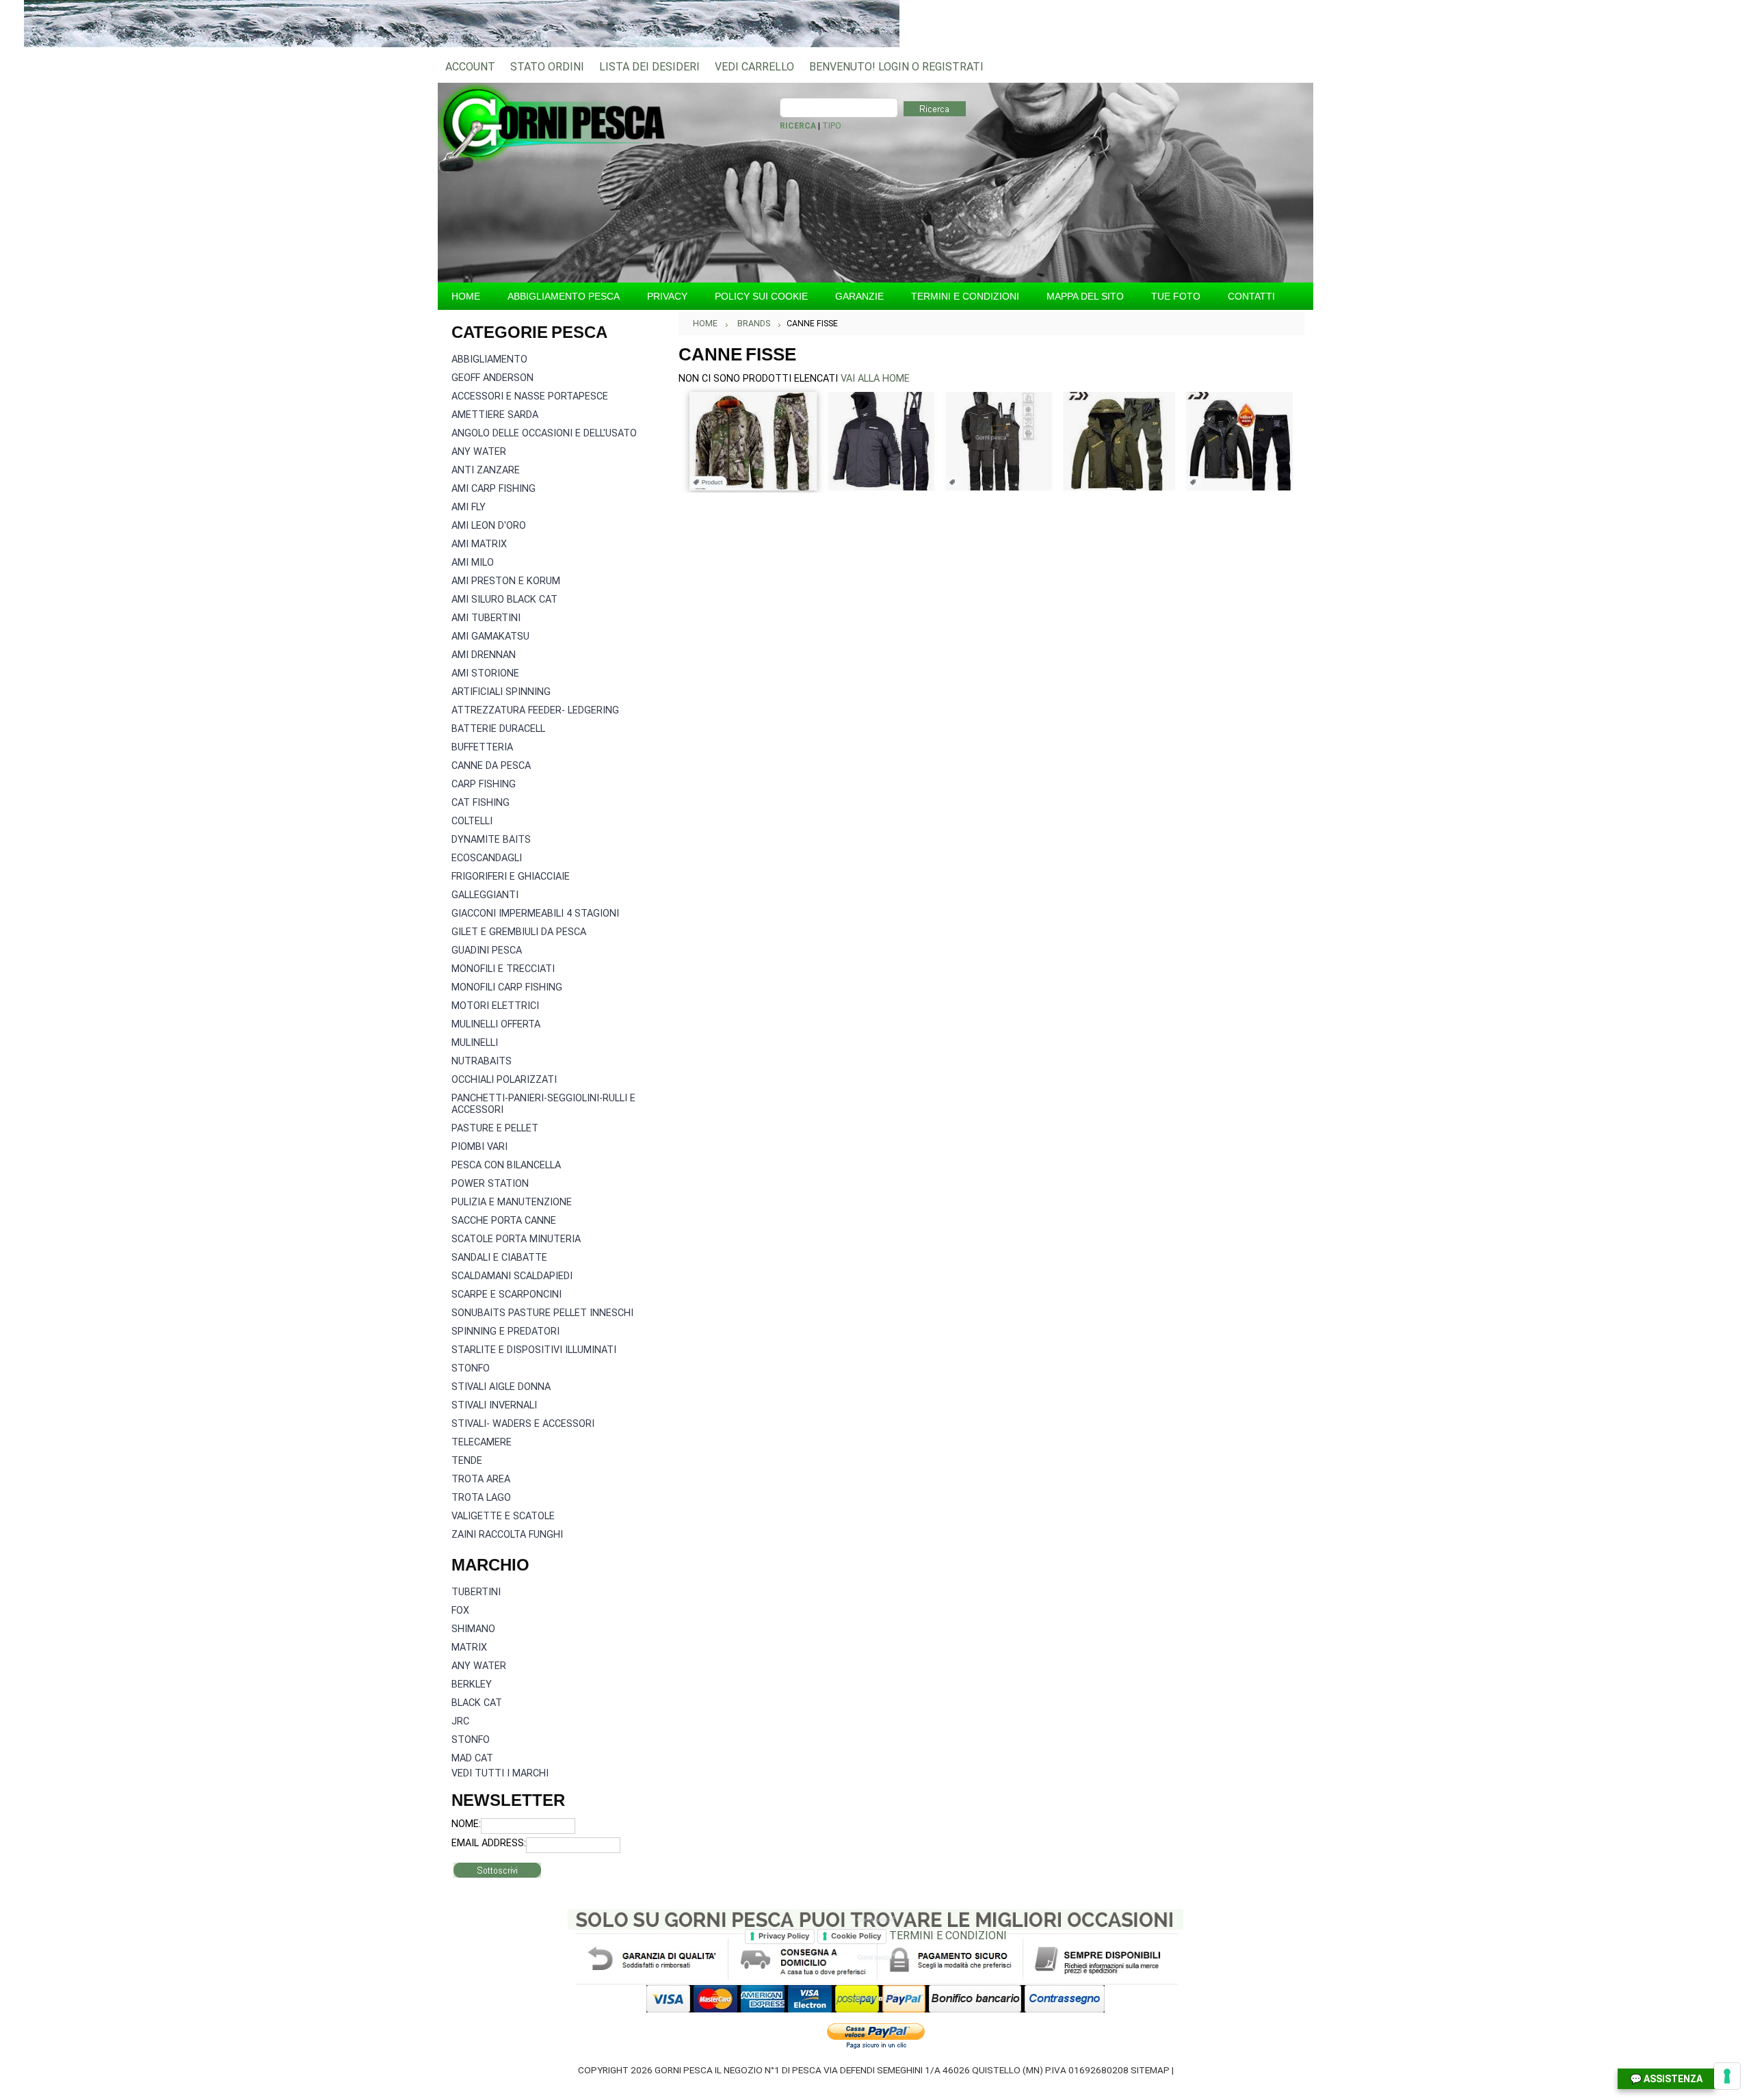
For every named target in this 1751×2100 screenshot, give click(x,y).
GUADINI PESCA (487, 950)
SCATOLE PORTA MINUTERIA (516, 1239)
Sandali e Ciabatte (499, 1258)
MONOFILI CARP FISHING (507, 987)
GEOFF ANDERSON (492, 378)
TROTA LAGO (481, 1498)
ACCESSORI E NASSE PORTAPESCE (530, 396)
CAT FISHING (480, 803)
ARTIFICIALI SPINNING (501, 692)
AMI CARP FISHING (493, 489)
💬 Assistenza (1666, 2079)
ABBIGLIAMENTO (489, 359)
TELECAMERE (482, 1442)
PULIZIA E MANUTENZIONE (512, 1202)
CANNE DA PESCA (491, 766)
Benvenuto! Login (859, 67)
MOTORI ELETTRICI (495, 1006)
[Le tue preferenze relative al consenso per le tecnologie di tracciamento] (1727, 2076)
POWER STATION (490, 1184)
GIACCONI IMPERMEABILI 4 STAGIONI (535, 914)
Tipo (832, 126)
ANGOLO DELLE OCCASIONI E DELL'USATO (544, 433)
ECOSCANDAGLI (487, 858)
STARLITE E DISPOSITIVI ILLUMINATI (534, 1350)
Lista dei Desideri (649, 67)
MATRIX (469, 1648)
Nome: (466, 1824)
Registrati (953, 67)
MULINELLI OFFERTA (496, 1024)
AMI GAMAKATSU (490, 636)
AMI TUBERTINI (486, 618)
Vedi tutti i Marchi (500, 1773)
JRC (460, 1721)
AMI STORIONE (485, 673)
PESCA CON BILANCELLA (506, 1165)
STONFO (471, 1368)
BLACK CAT (477, 1703)
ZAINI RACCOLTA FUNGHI (507, 1535)
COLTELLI (472, 821)
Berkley (472, 1684)
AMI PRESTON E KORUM (506, 581)
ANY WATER (479, 452)
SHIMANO (473, 1629)
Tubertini (476, 1592)
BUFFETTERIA (482, 747)
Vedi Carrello (754, 67)
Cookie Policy (856, 1936)
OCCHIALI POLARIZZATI (504, 1080)
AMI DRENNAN (484, 655)
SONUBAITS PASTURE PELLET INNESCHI (542, 1313)
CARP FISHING (484, 784)
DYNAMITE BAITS (491, 840)
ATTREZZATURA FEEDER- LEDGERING (535, 710)
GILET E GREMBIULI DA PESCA (519, 932)
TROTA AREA (481, 1479)
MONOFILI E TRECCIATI (503, 969)
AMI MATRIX (479, 544)
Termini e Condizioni (948, 1935)
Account (470, 67)
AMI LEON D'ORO (489, 526)
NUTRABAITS (482, 1061)
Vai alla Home (875, 379)
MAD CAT (472, 1758)
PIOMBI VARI (479, 1147)
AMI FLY (469, 507)
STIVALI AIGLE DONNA (501, 1387)
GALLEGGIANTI (485, 895)
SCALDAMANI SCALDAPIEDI (512, 1276)
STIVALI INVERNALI (494, 1405)
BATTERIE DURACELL (498, 729)
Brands (754, 324)
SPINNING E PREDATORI (505, 1331)
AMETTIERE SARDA (495, 415)
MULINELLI (475, 1043)
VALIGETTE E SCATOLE (503, 1516)
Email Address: (489, 1843)
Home (705, 324)
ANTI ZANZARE (486, 470)
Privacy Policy (784, 1936)
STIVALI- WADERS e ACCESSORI (523, 1424)
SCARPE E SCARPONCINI (506, 1295)
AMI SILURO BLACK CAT (504, 600)
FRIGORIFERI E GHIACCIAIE (511, 877)
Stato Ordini (547, 67)
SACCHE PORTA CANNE (504, 1221)
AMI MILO (473, 563)
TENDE (467, 1461)
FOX (460, 1611)
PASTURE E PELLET (495, 1128)
